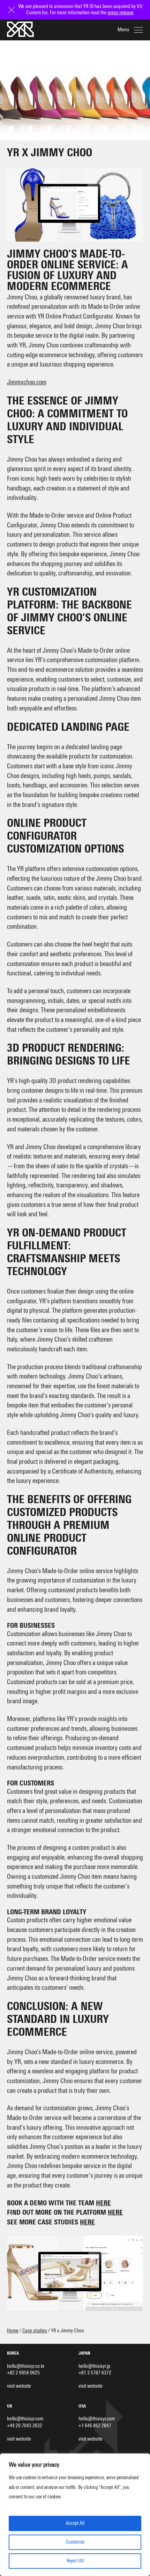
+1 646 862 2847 (95, 2426)
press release (121, 13)
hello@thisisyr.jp (94, 2366)
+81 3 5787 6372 (95, 2373)
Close (12, 6)
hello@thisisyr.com (25, 2419)
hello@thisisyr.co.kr (26, 2366)
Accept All (75, 2523)
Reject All (75, 2561)
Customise (75, 2542)
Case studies (35, 2331)
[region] (75, 2515)
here (103, 2203)
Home (13, 2331)
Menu (123, 30)
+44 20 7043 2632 (25, 2426)
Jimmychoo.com (27, 382)
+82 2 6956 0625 (23, 2373)
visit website (19, 2386)
